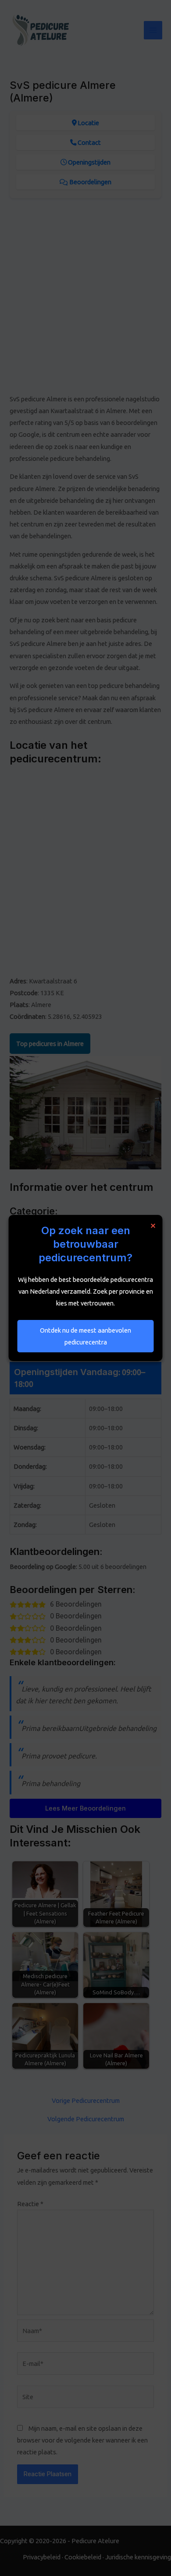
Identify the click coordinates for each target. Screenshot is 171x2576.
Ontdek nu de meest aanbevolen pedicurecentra (85, 1336)
